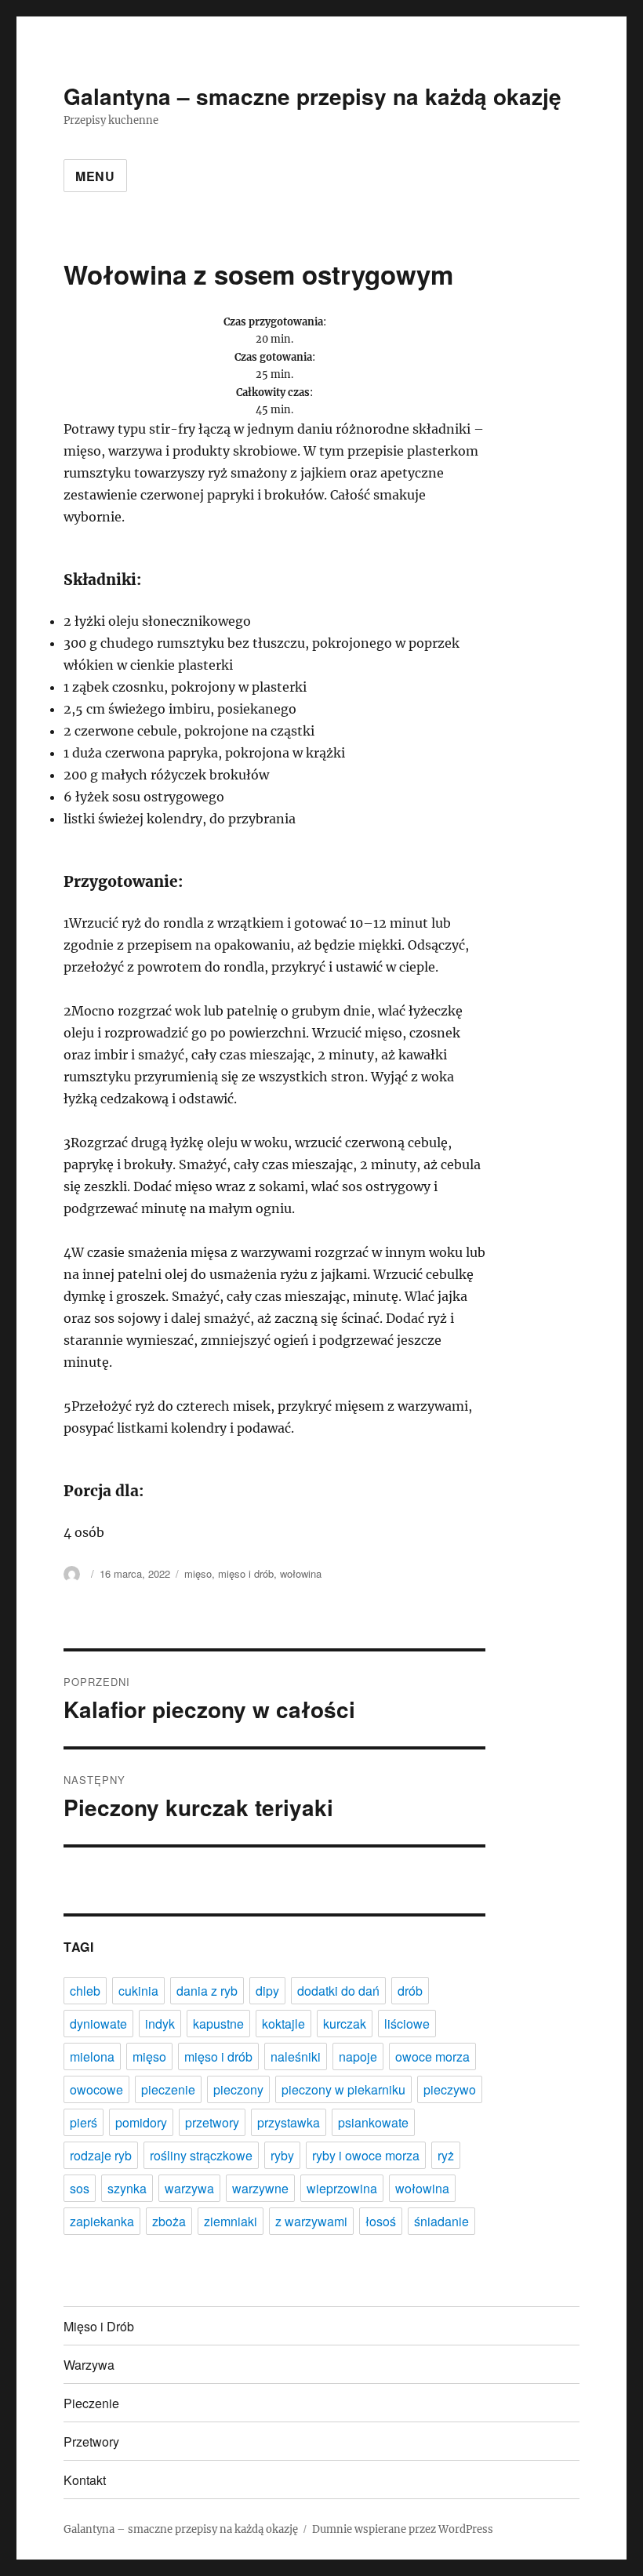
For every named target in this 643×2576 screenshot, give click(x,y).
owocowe (96, 2089)
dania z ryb (207, 1991)
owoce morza (432, 2056)
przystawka (289, 2122)
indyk (160, 2024)
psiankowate (373, 2122)
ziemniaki (231, 2221)
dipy (267, 1991)
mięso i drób (246, 1573)
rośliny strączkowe (201, 2155)
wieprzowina (342, 2188)
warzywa (189, 2188)
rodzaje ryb (101, 2155)
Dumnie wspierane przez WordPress (403, 2529)
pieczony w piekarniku (343, 2089)
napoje (358, 2056)
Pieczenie (91, 2403)
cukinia (138, 1991)
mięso (198, 1573)
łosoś (381, 2221)
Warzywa (89, 2365)
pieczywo (450, 2089)
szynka (127, 2188)
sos (80, 2188)
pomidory (141, 2122)
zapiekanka (102, 2221)
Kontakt (85, 2480)
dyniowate (98, 2024)
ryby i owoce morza (366, 2155)
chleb (85, 1991)
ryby (282, 2155)
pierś (84, 2122)
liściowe (407, 2024)
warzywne (260, 2188)
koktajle (283, 2024)
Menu (95, 176)
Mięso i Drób (99, 2326)
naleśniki (296, 2056)
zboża (169, 2221)
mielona (92, 2056)
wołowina (301, 1573)
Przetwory (91, 2442)
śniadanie (441, 2221)
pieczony (238, 2089)
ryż (446, 2155)
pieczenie (168, 2089)
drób (410, 1991)
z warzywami (311, 2221)
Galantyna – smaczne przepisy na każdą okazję (312, 96)
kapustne (218, 2024)
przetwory (212, 2122)
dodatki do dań (338, 1991)
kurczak (345, 2024)
